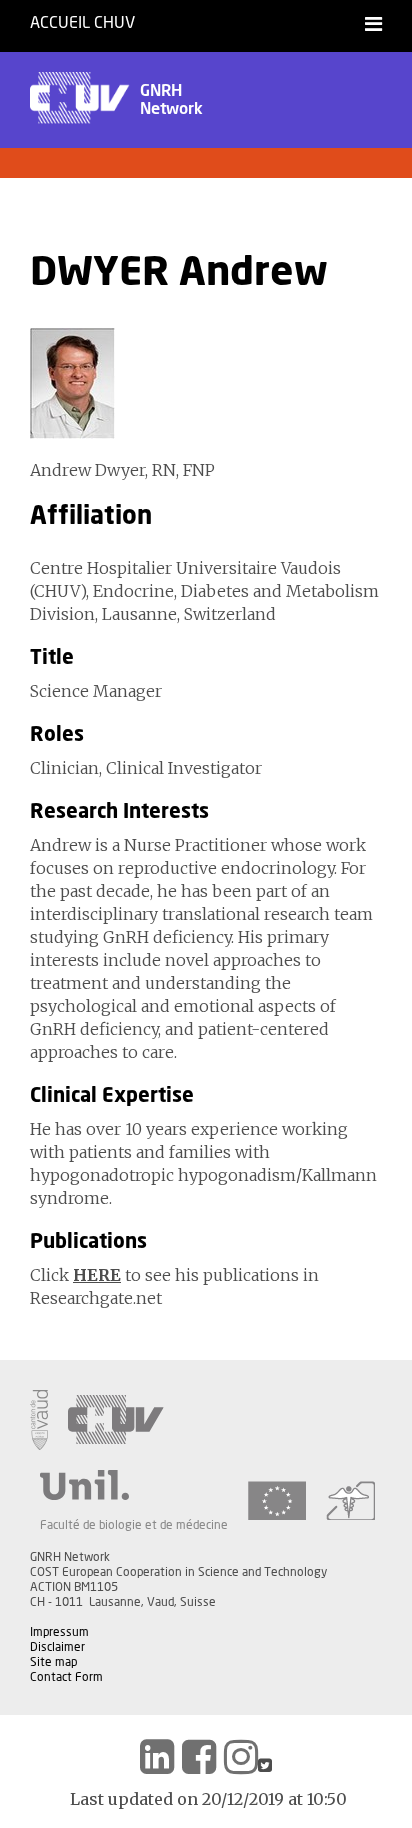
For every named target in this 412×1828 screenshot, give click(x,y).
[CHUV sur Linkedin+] (157, 1757)
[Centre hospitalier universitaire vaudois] (116, 1420)
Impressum (59, 1632)
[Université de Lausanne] (134, 1485)
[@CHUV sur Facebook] (199, 1757)
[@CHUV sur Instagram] (241, 1757)
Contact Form (66, 1677)
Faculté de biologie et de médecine (134, 1525)
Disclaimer (57, 1647)
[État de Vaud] (39, 1420)
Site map (53, 1662)
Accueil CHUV (82, 23)
